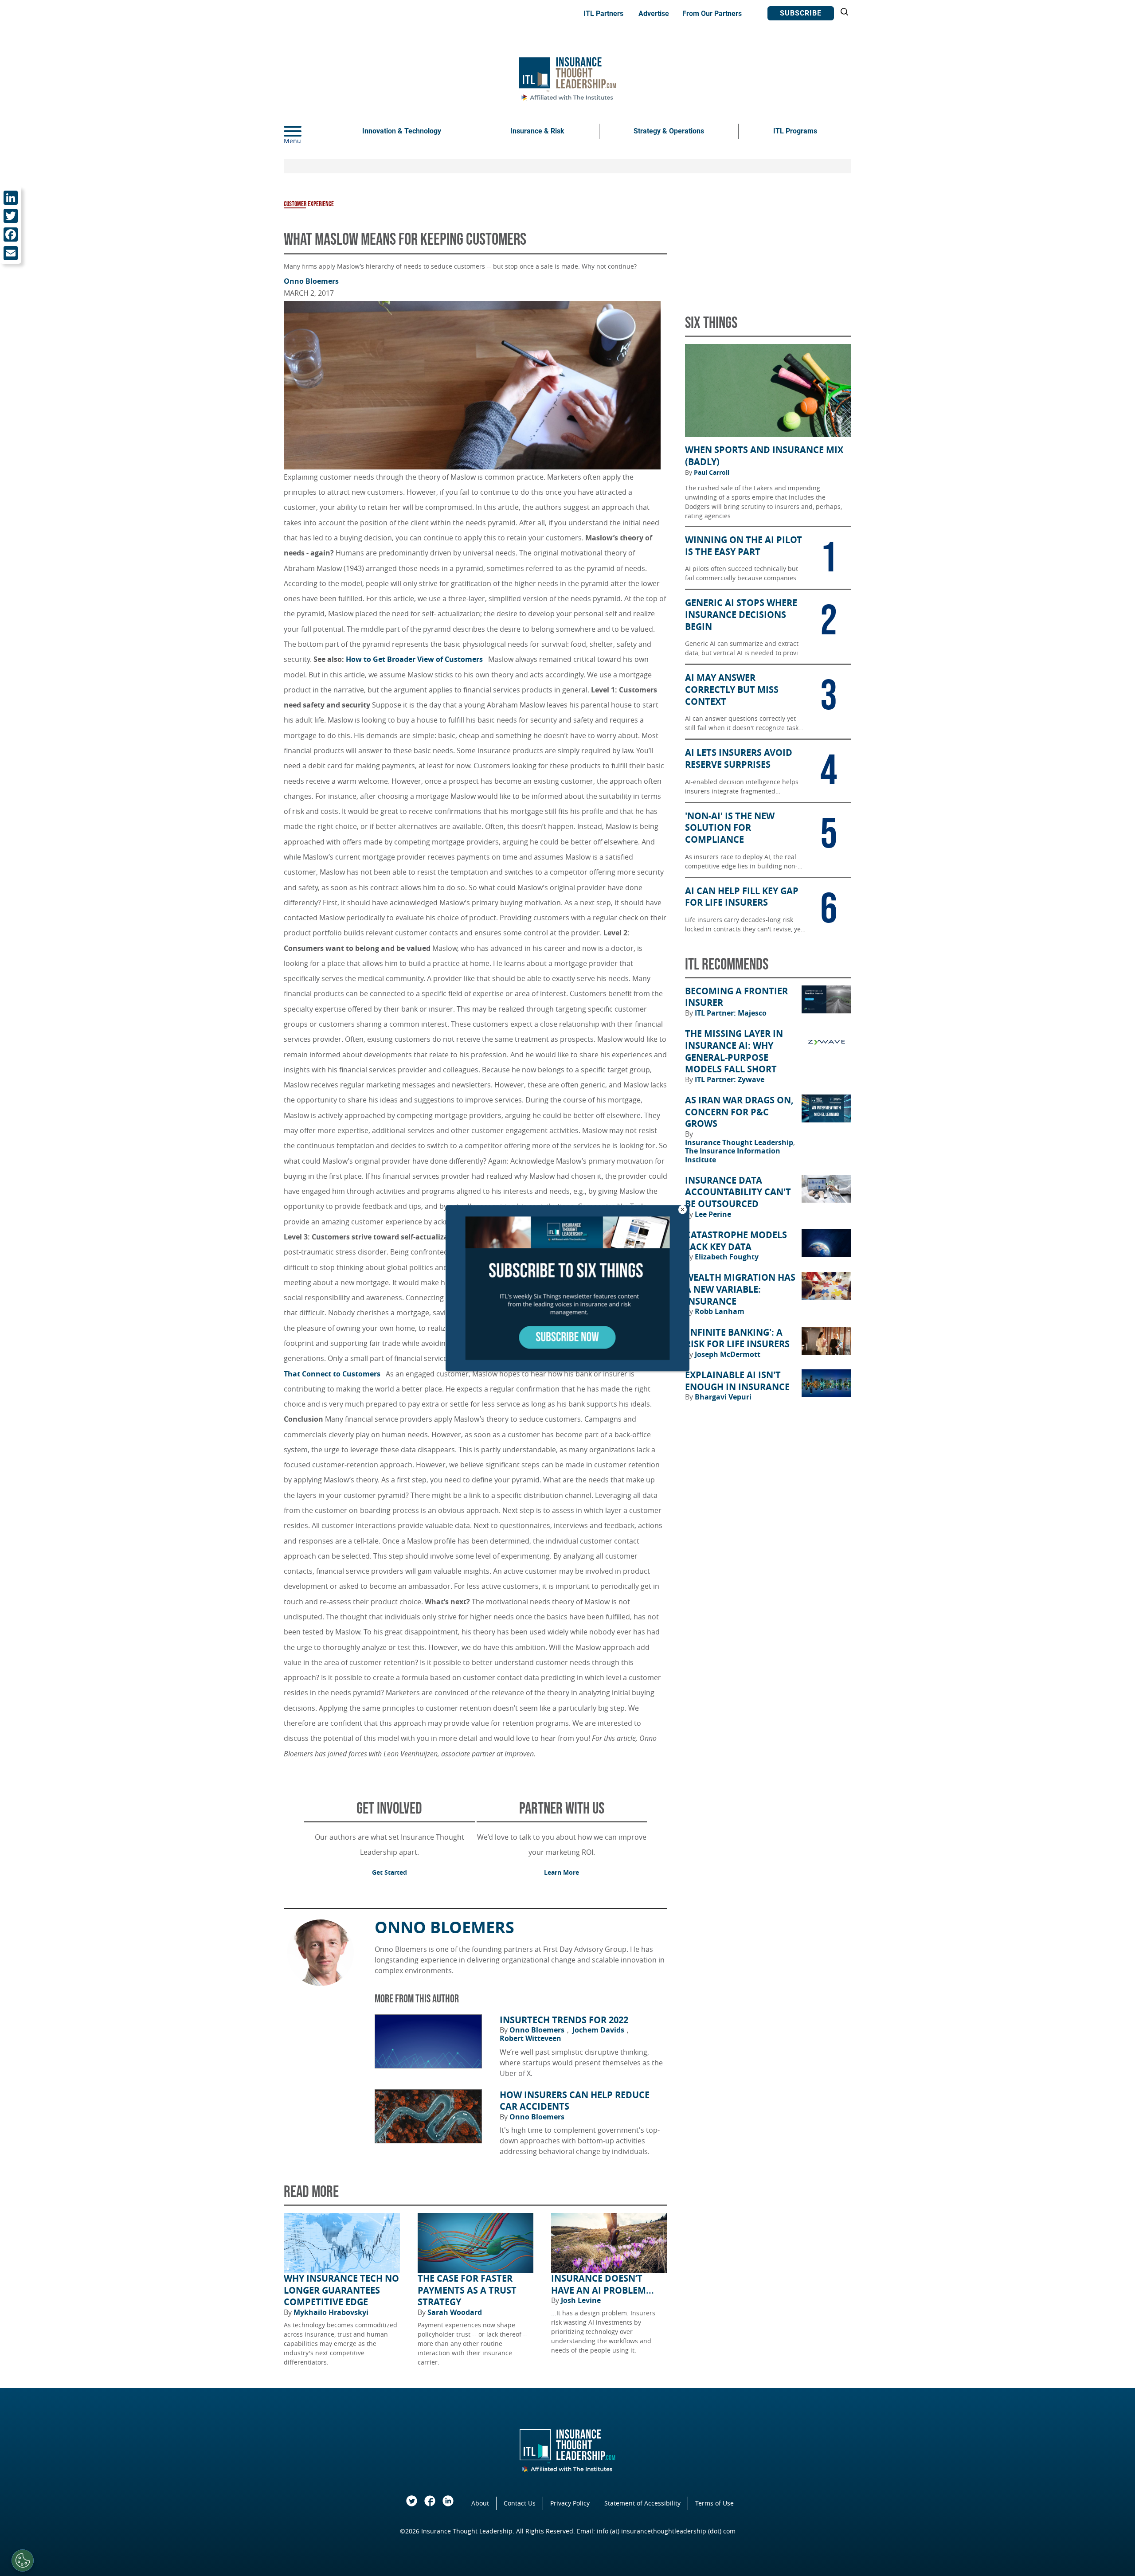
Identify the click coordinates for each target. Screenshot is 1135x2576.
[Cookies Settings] (23, 2560)
